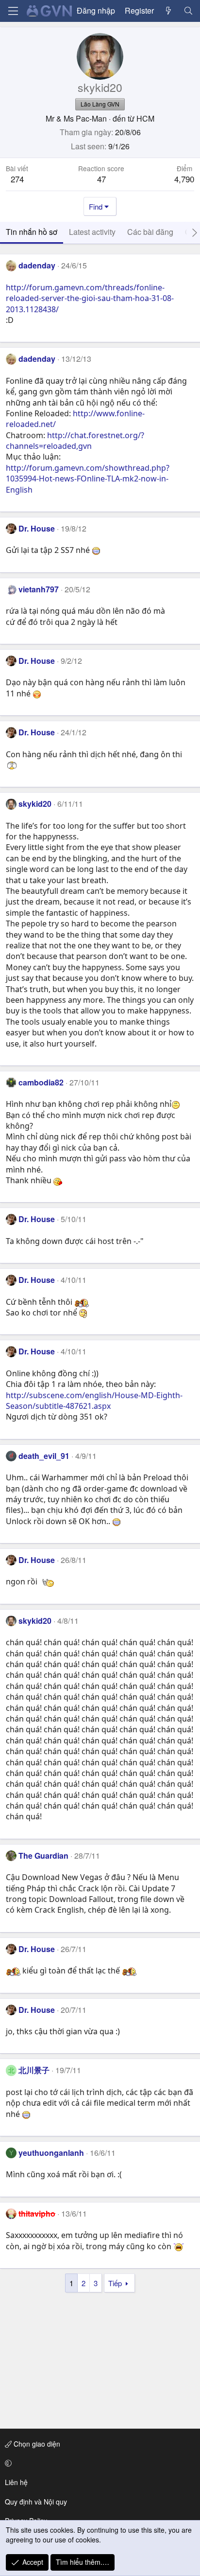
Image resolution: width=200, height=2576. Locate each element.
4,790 (184, 179)
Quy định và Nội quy (36, 2502)
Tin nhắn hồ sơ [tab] (32, 232)
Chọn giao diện (36, 2444)
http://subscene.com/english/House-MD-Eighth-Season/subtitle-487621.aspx (94, 1401)
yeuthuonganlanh (51, 2153)
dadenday (37, 265)
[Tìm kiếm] (188, 11)
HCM (145, 118)
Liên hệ (16, 2482)
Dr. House (37, 528)
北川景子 (34, 2070)
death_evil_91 (44, 1456)
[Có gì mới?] (169, 11)
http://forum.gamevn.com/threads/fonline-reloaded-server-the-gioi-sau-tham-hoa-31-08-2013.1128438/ (90, 298)
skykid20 (35, 804)
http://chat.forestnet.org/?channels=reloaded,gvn (75, 441)
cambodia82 (41, 1082)
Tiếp (115, 2283)
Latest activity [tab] (92, 232)
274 (17, 179)
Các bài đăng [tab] (150, 232)
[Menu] (13, 11)
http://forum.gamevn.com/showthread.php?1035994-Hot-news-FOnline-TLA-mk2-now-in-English (88, 479)
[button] (98, 2463)
